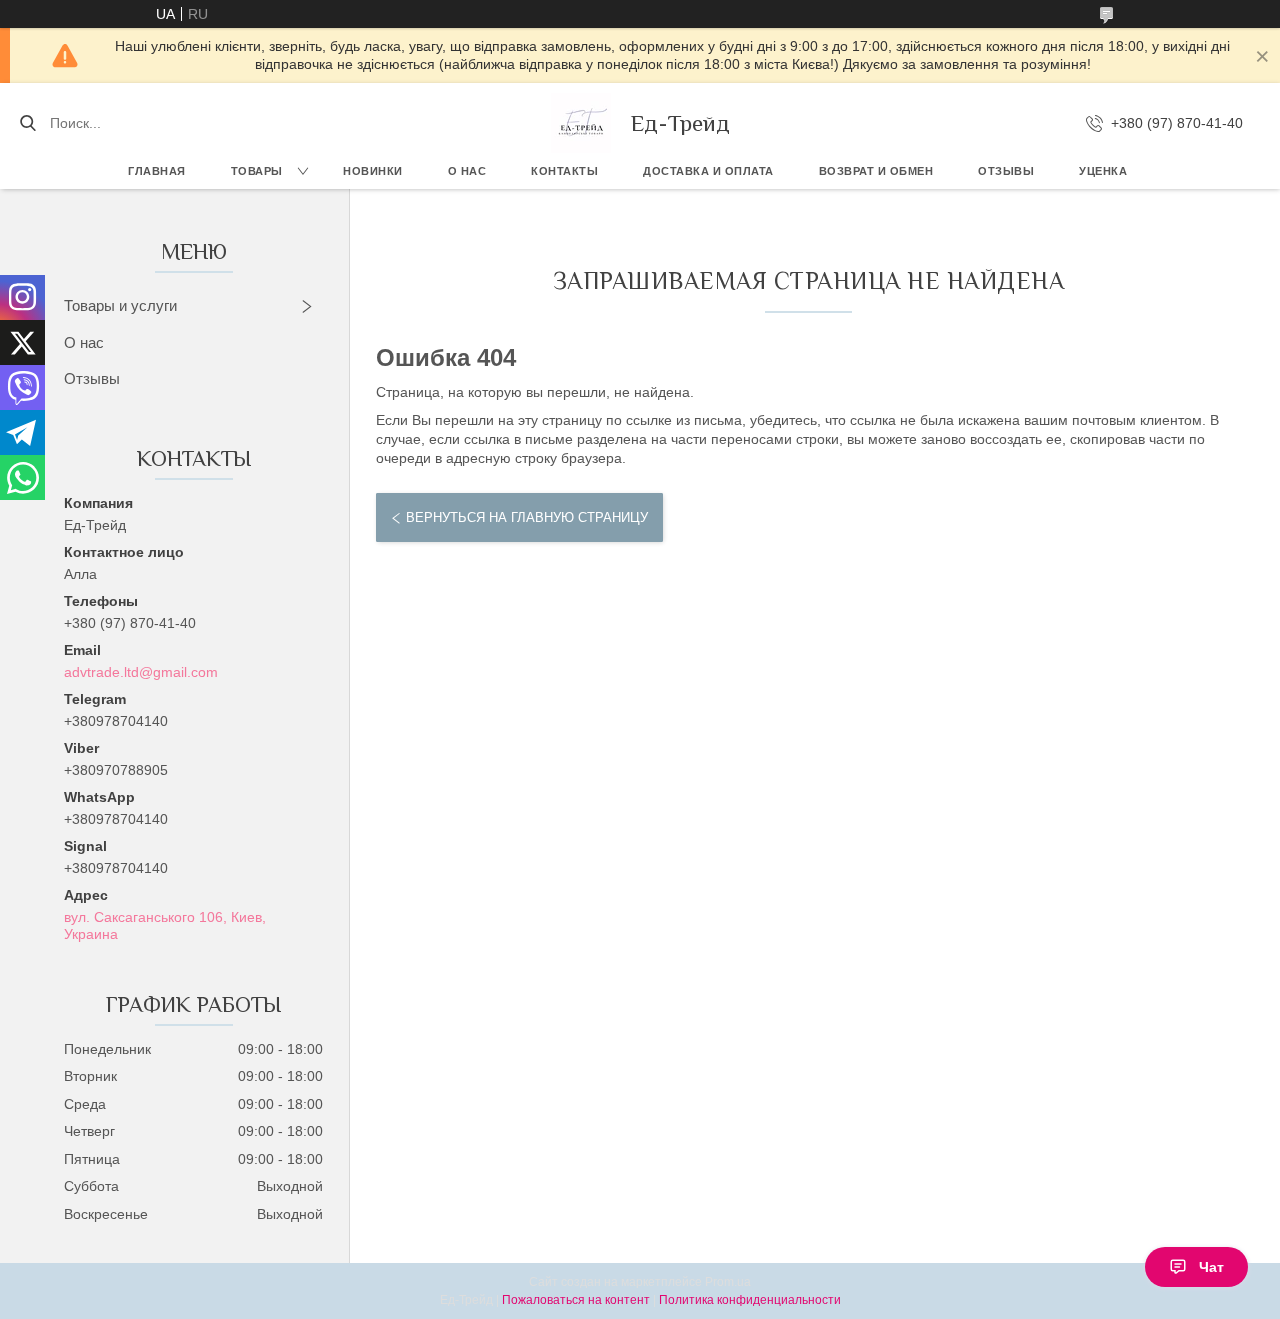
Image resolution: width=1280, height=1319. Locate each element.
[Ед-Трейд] (581, 123)
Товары (257, 171)
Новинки (373, 171)
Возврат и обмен (876, 171)
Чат (1211, 1267)
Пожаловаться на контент (576, 1300)
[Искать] (27, 123)
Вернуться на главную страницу (527, 517)
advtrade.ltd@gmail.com (141, 672)
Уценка (1103, 171)
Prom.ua (728, 1282)
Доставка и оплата (708, 171)
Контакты (564, 171)
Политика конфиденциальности (750, 1300)
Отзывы (1006, 171)
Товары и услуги (120, 305)
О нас (467, 171)
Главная (157, 171)
